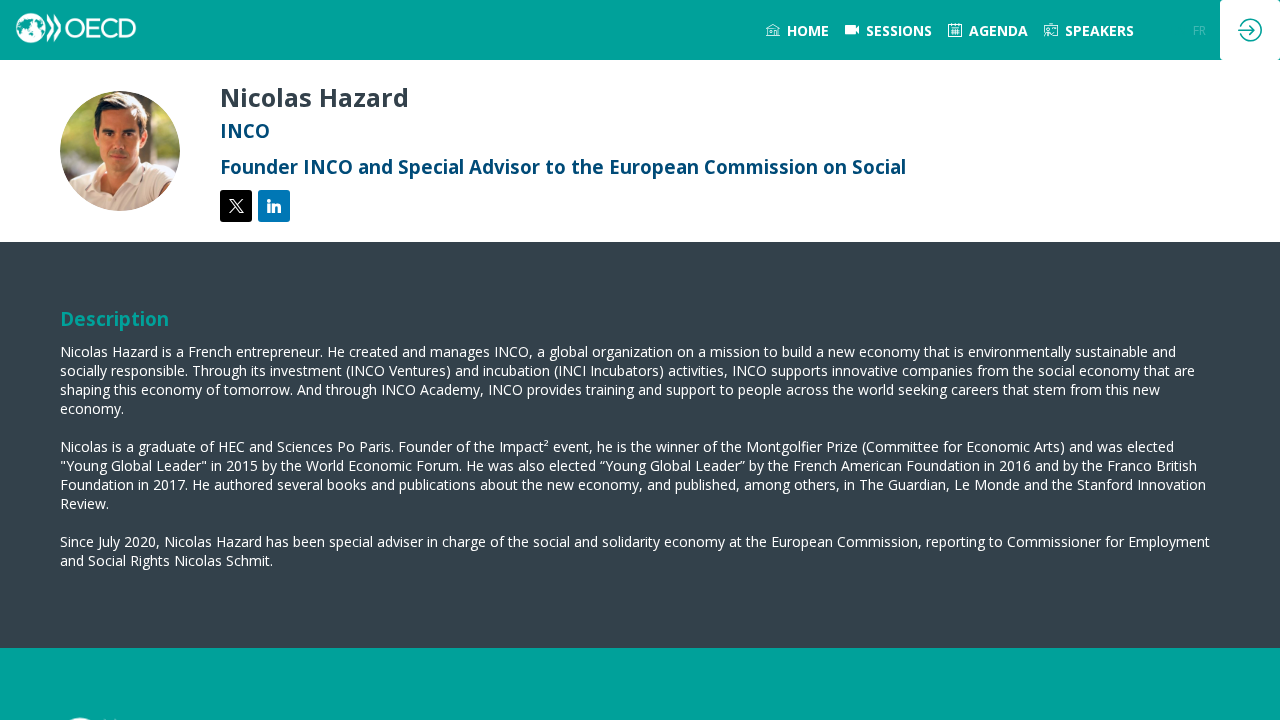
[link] (797, 30)
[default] (888, 30)
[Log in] (1250, 30)
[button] (1178, 30)
